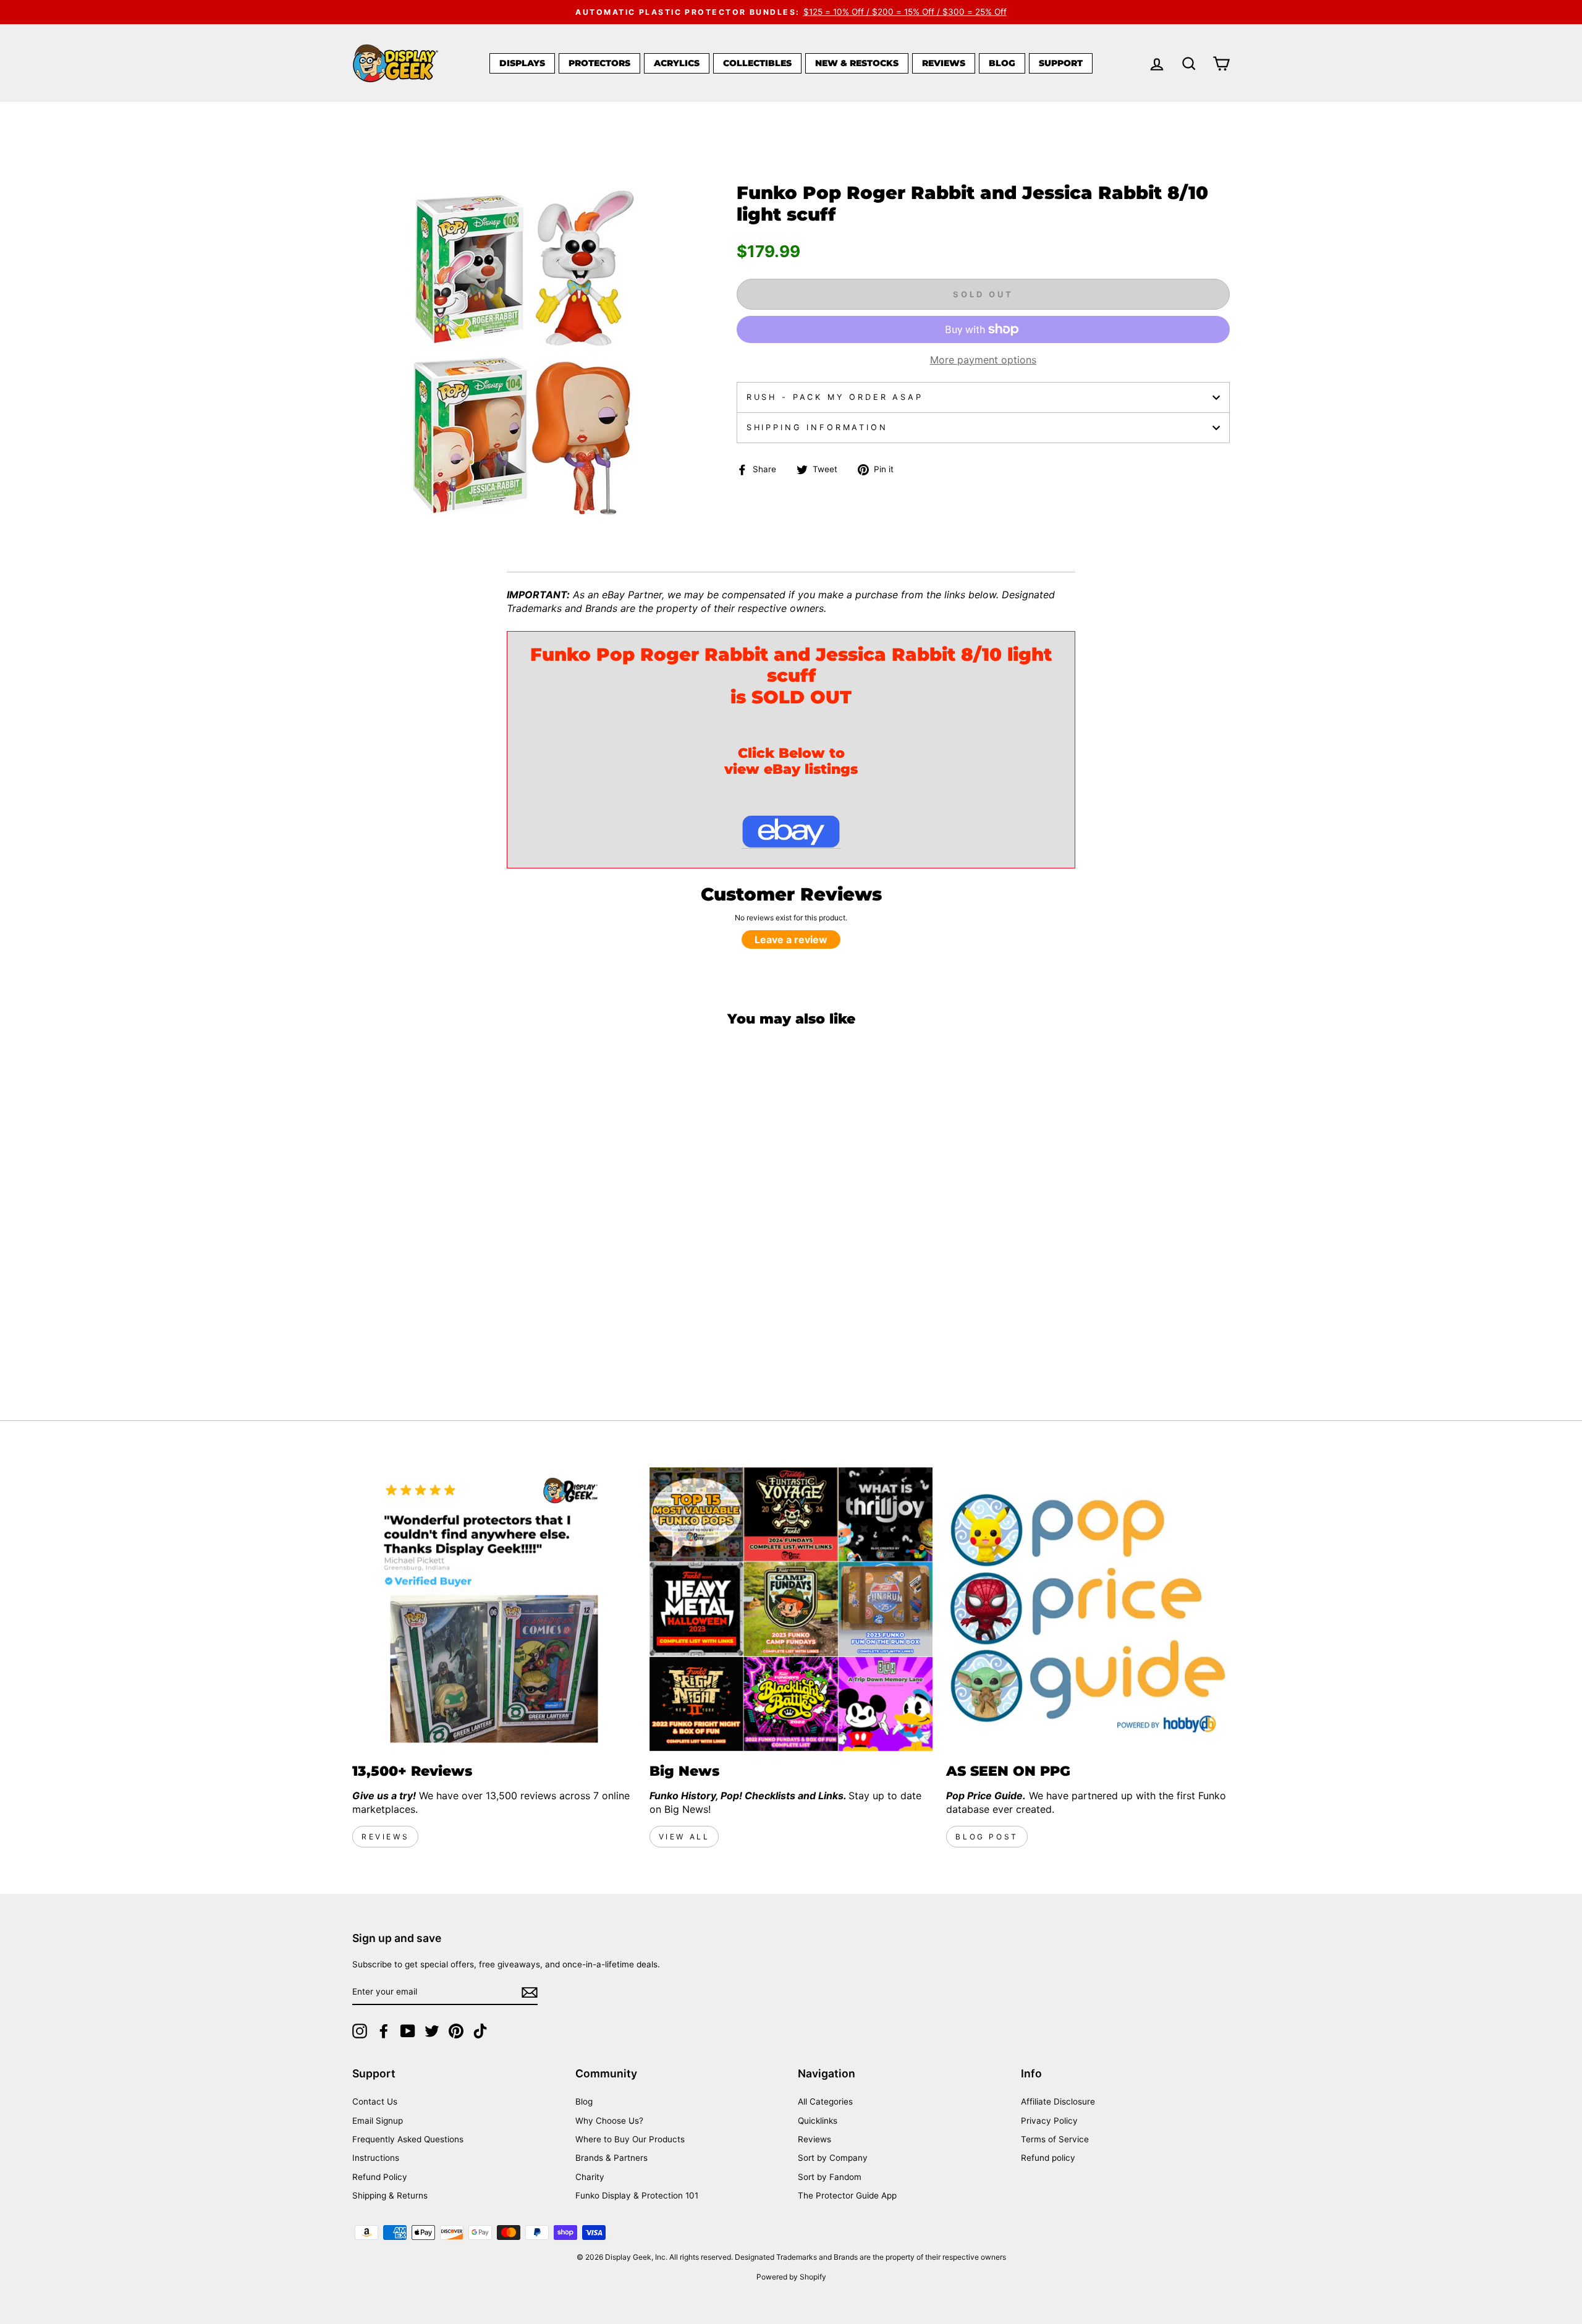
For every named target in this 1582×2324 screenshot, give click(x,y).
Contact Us (375, 2101)
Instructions (376, 2158)
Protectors (599, 63)
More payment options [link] (983, 360)
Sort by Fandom (830, 2177)
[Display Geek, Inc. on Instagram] (360, 2031)
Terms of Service (1055, 2139)
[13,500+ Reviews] (494, 1609)
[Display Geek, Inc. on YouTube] (408, 2031)
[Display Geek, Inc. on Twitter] (432, 2031)
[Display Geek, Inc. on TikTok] (480, 2031)
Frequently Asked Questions (408, 2139)
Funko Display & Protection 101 (637, 2195)
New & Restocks (857, 63)
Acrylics (677, 63)
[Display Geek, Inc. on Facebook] (384, 2031)
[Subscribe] (530, 1992)
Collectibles (757, 63)
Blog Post (987, 1837)
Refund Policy (380, 2177)
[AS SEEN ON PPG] (1088, 1609)
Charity (590, 2177)
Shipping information (817, 427)
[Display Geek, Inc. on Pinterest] (456, 2031)
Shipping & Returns (390, 2195)
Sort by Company (833, 2158)
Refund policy (1048, 2158)
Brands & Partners (611, 2158)
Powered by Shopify (791, 2277)
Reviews (944, 63)
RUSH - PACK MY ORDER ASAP (835, 397)
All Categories (825, 2101)
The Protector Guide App (847, 2195)
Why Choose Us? (609, 2121)
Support (1061, 63)
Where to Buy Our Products (630, 2139)
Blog (1002, 63)
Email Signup (378, 2121)
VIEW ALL (684, 1837)
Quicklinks (818, 2121)
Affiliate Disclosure (1058, 2101)
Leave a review (791, 939)
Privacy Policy (1049, 2121)
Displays (522, 63)
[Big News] (791, 1609)
